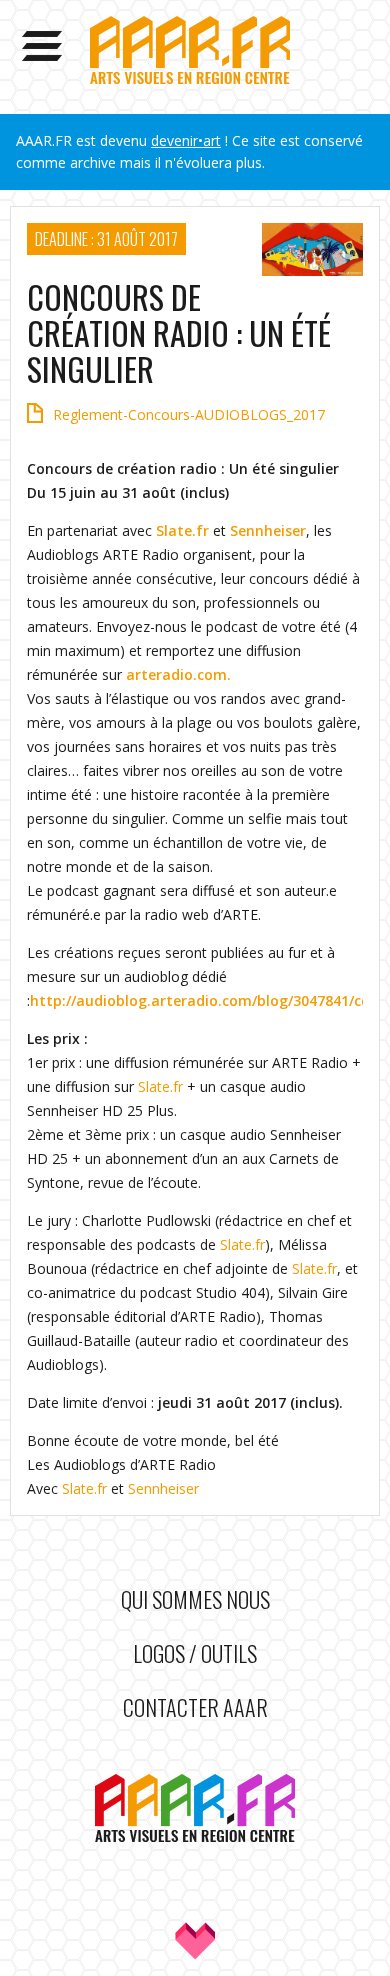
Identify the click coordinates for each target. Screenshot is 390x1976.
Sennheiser (268, 530)
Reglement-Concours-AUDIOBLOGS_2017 (189, 414)
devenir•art (186, 140)
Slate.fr (182, 530)
